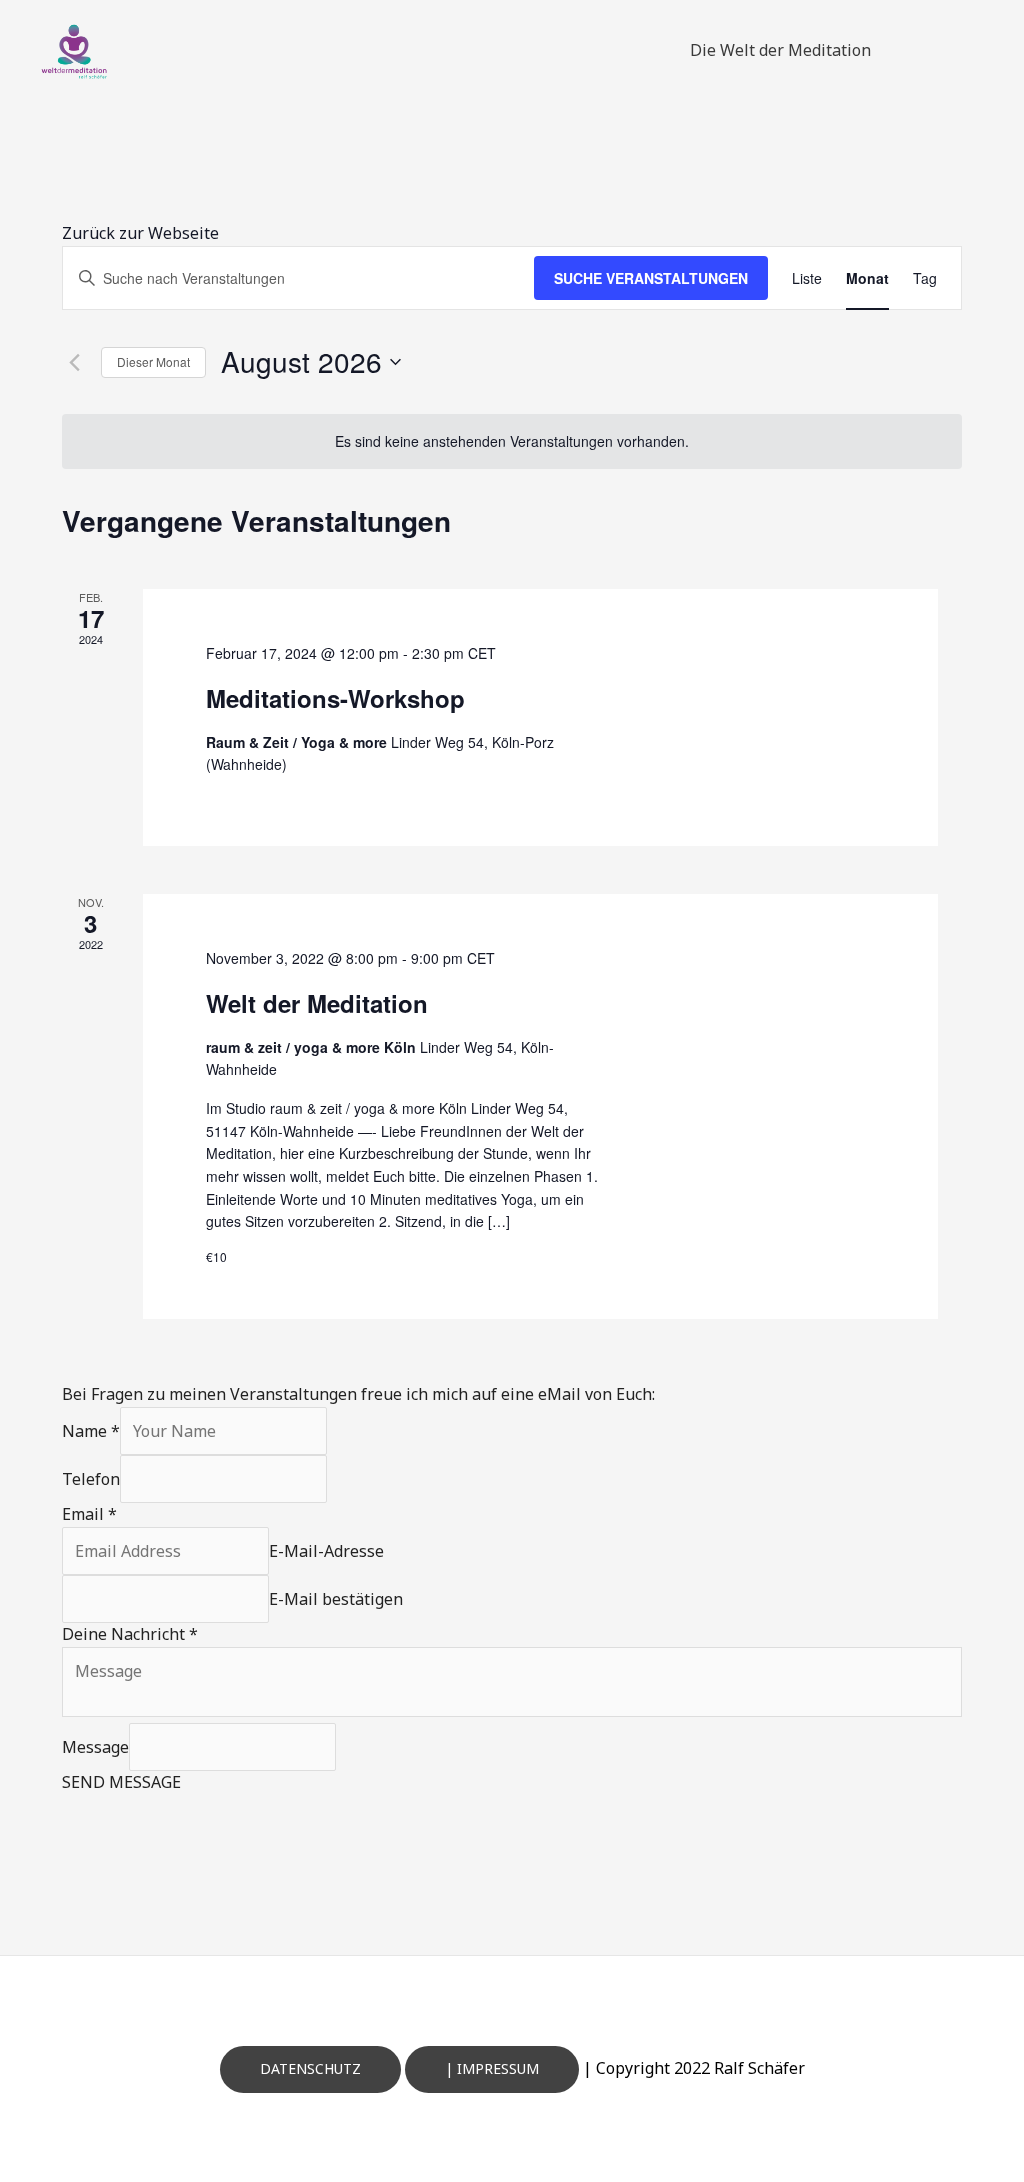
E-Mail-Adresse (326, 1551)
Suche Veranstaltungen (651, 278)
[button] (140, 233)
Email (89, 1514)
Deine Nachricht (130, 1634)
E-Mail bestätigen (336, 1599)
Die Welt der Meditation (780, 50)
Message (95, 1747)
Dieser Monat (153, 361)
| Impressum (492, 2068)
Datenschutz (310, 2068)
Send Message (121, 1782)
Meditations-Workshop (335, 698)
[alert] (512, 441)
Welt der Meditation (317, 1003)
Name (91, 1431)
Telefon (91, 1479)
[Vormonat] (74, 362)
